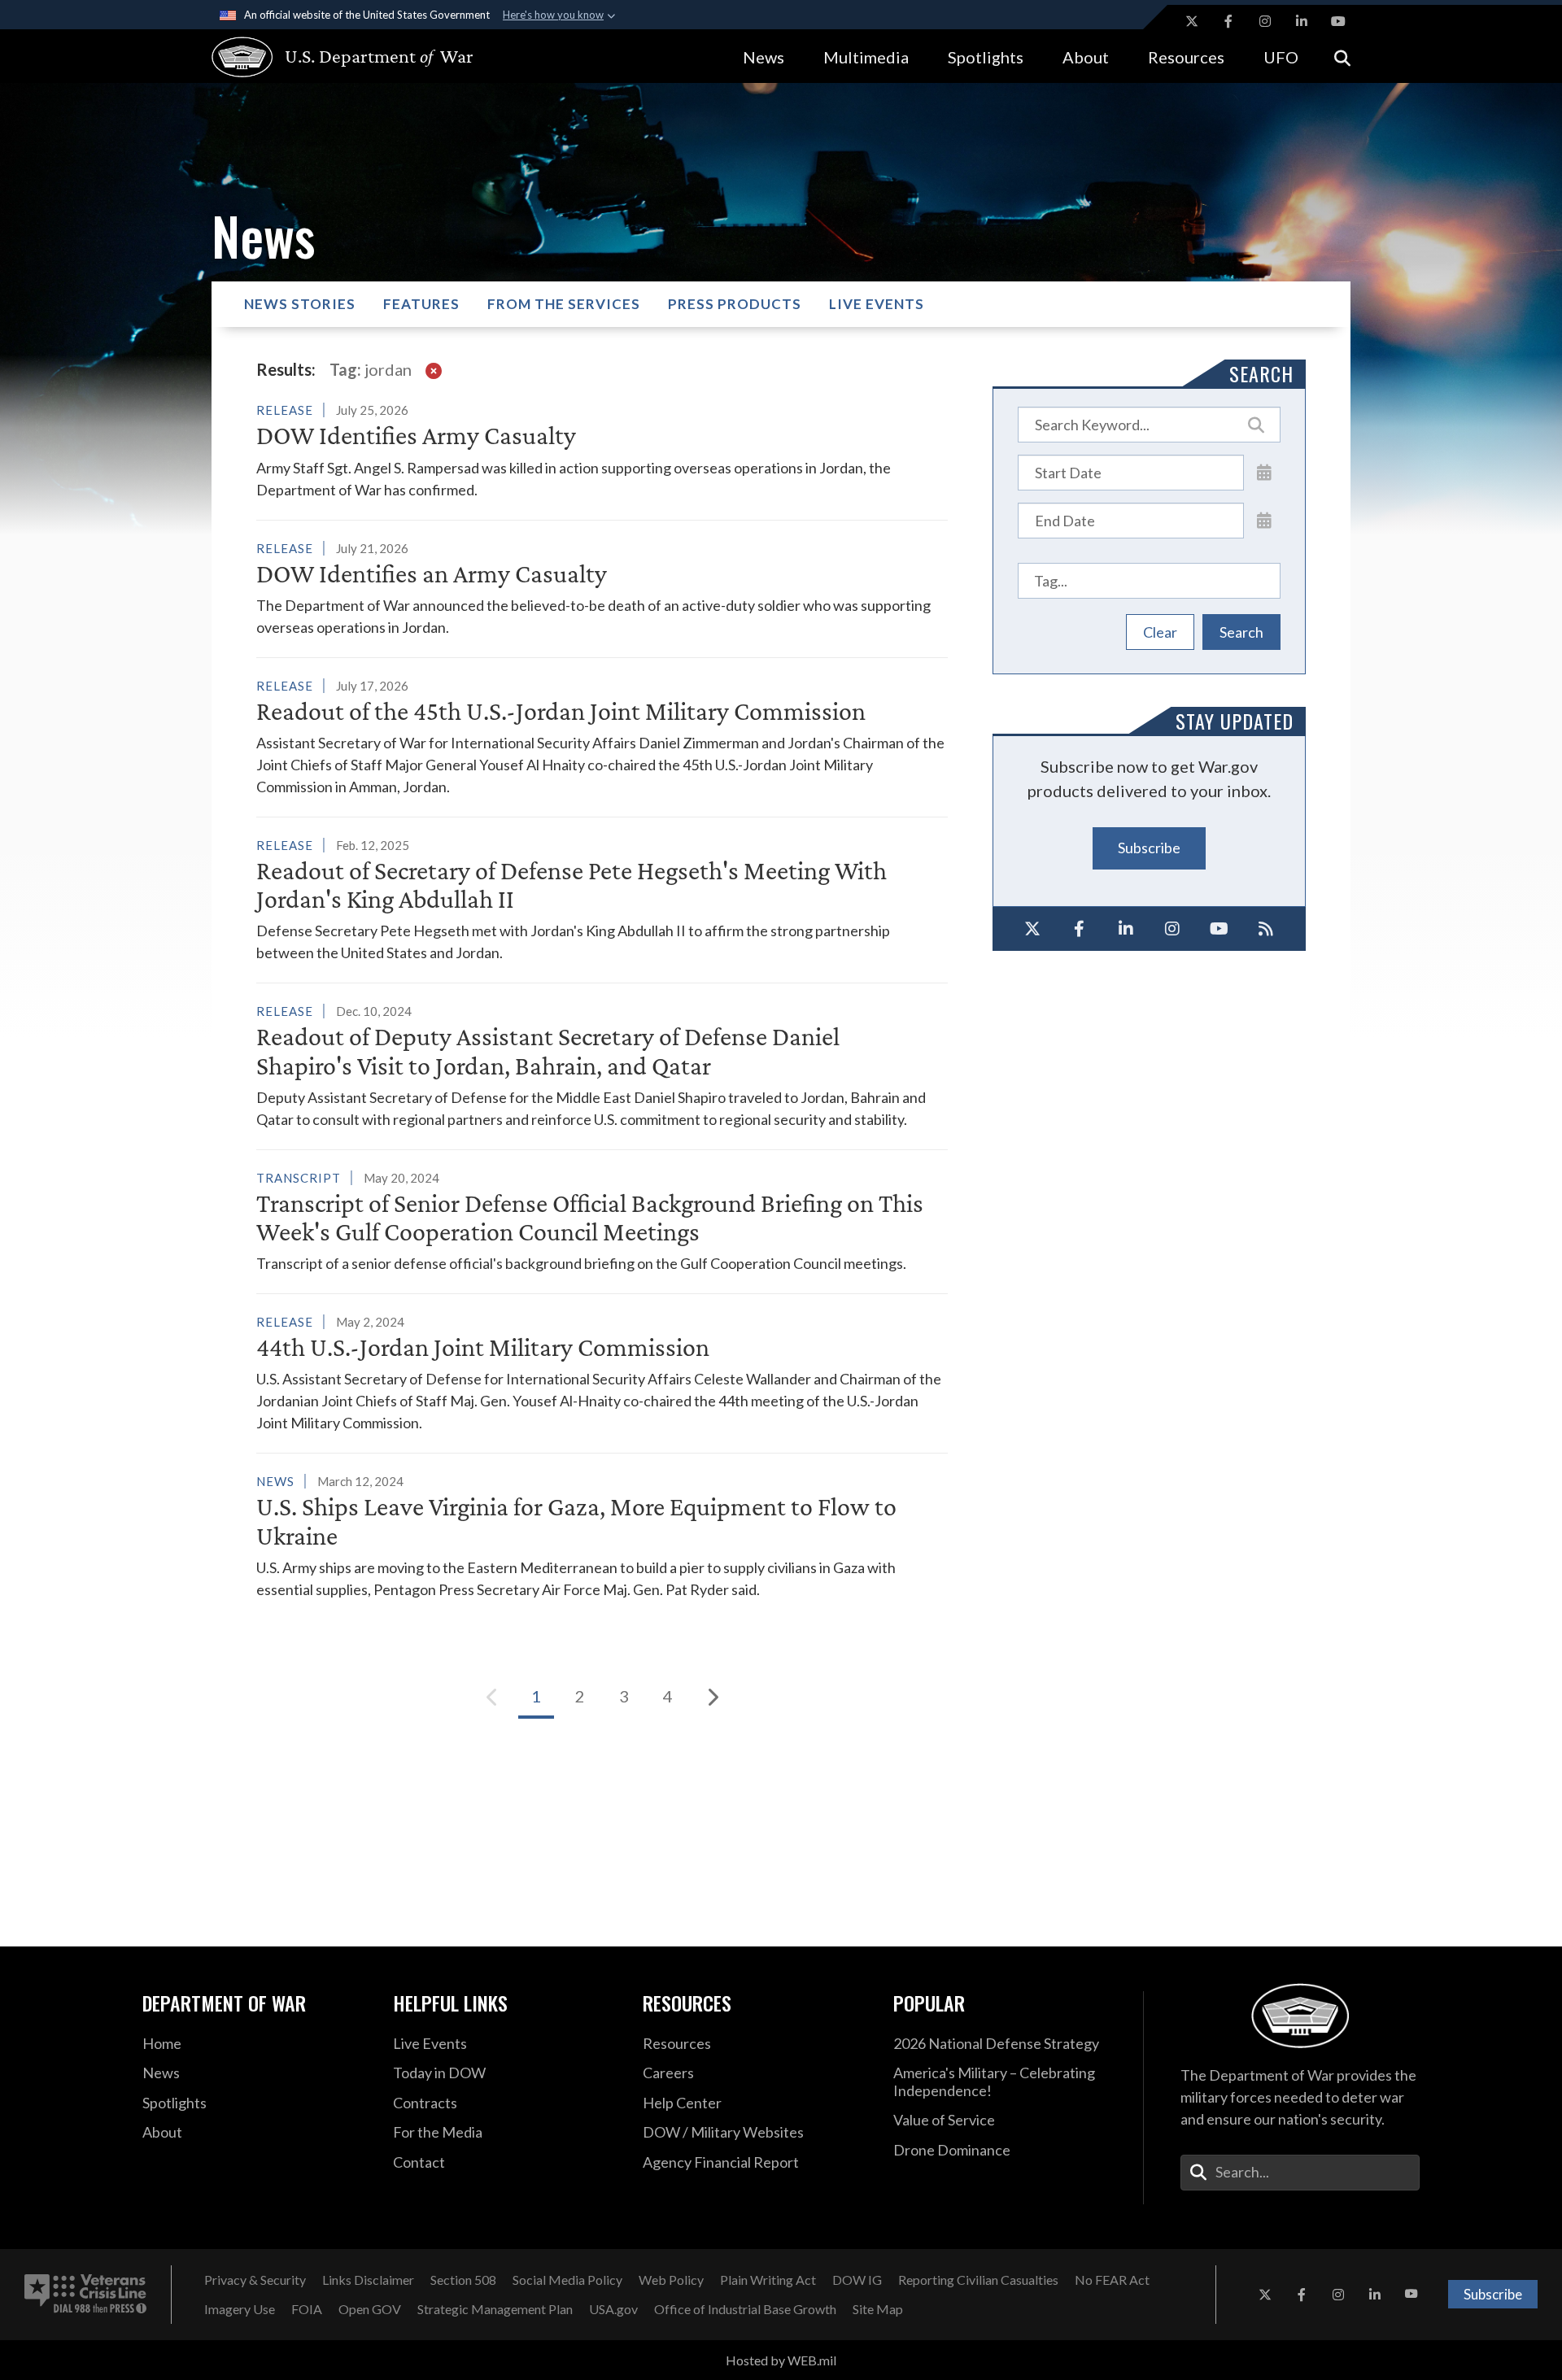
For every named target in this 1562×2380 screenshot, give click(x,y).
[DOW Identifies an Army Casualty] (602, 588)
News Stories (300, 304)
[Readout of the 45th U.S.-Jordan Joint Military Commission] (602, 736)
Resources (1186, 57)
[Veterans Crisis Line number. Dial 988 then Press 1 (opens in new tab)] (85, 2295)
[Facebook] (1080, 929)
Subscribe (1149, 848)
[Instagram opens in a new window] (1265, 21)
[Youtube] (1219, 929)
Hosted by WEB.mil (781, 2360)
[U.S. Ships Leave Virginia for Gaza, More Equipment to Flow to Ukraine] (602, 1535)
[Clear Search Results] (434, 369)
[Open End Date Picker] (1264, 520)
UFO (1281, 57)
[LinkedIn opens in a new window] (1302, 21)
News (764, 57)
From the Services (564, 304)
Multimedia (866, 57)
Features (421, 304)
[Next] (712, 1697)
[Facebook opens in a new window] (1228, 21)
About (1086, 57)
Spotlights (986, 57)
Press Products (735, 304)
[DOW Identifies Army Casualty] (602, 449)
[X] (1032, 929)
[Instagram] (1173, 929)
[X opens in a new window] (1192, 21)
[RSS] (1267, 929)
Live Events (877, 304)
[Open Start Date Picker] (1264, 472)
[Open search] (1342, 57)
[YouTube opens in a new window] (1338, 21)
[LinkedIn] (1126, 929)
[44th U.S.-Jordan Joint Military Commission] (602, 1372)
